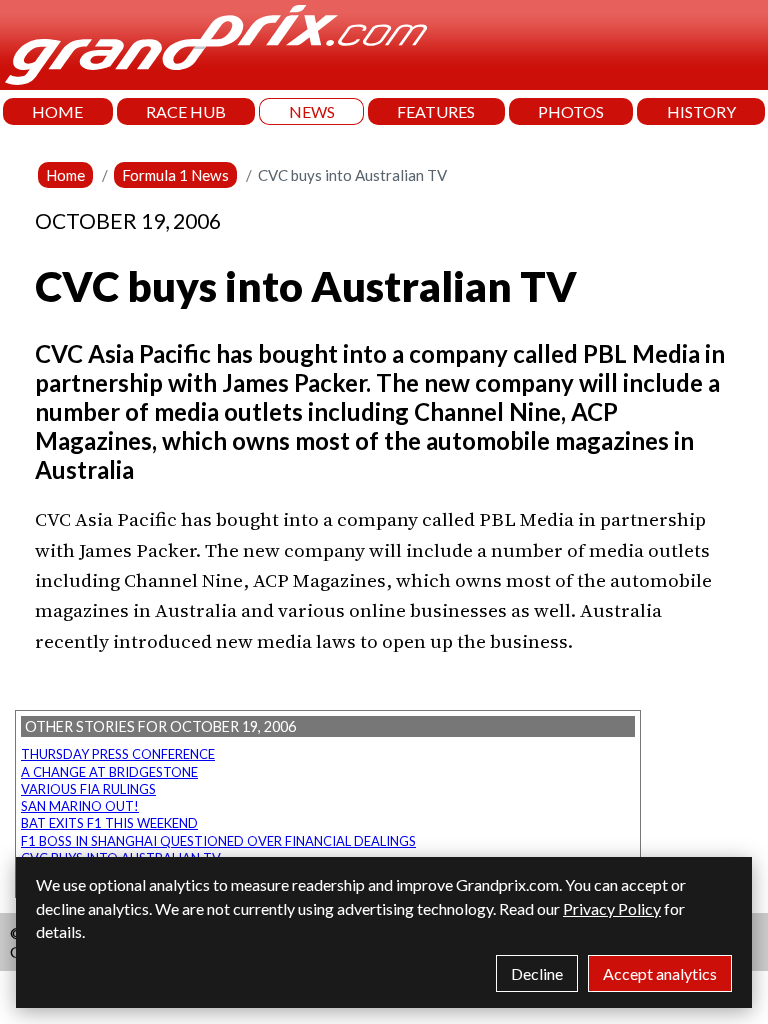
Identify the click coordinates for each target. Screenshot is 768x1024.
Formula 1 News (175, 175)
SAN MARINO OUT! (80, 806)
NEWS (312, 111)
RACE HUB (186, 111)
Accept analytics (660, 973)
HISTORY (701, 111)
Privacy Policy (612, 908)
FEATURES (436, 111)
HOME (57, 111)
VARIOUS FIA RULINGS (88, 789)
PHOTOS (571, 111)
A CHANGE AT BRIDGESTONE (109, 772)
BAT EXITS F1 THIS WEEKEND (109, 823)
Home (65, 175)
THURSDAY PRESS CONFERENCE (118, 754)
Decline (537, 973)
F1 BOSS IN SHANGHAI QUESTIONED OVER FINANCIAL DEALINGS (218, 841)
